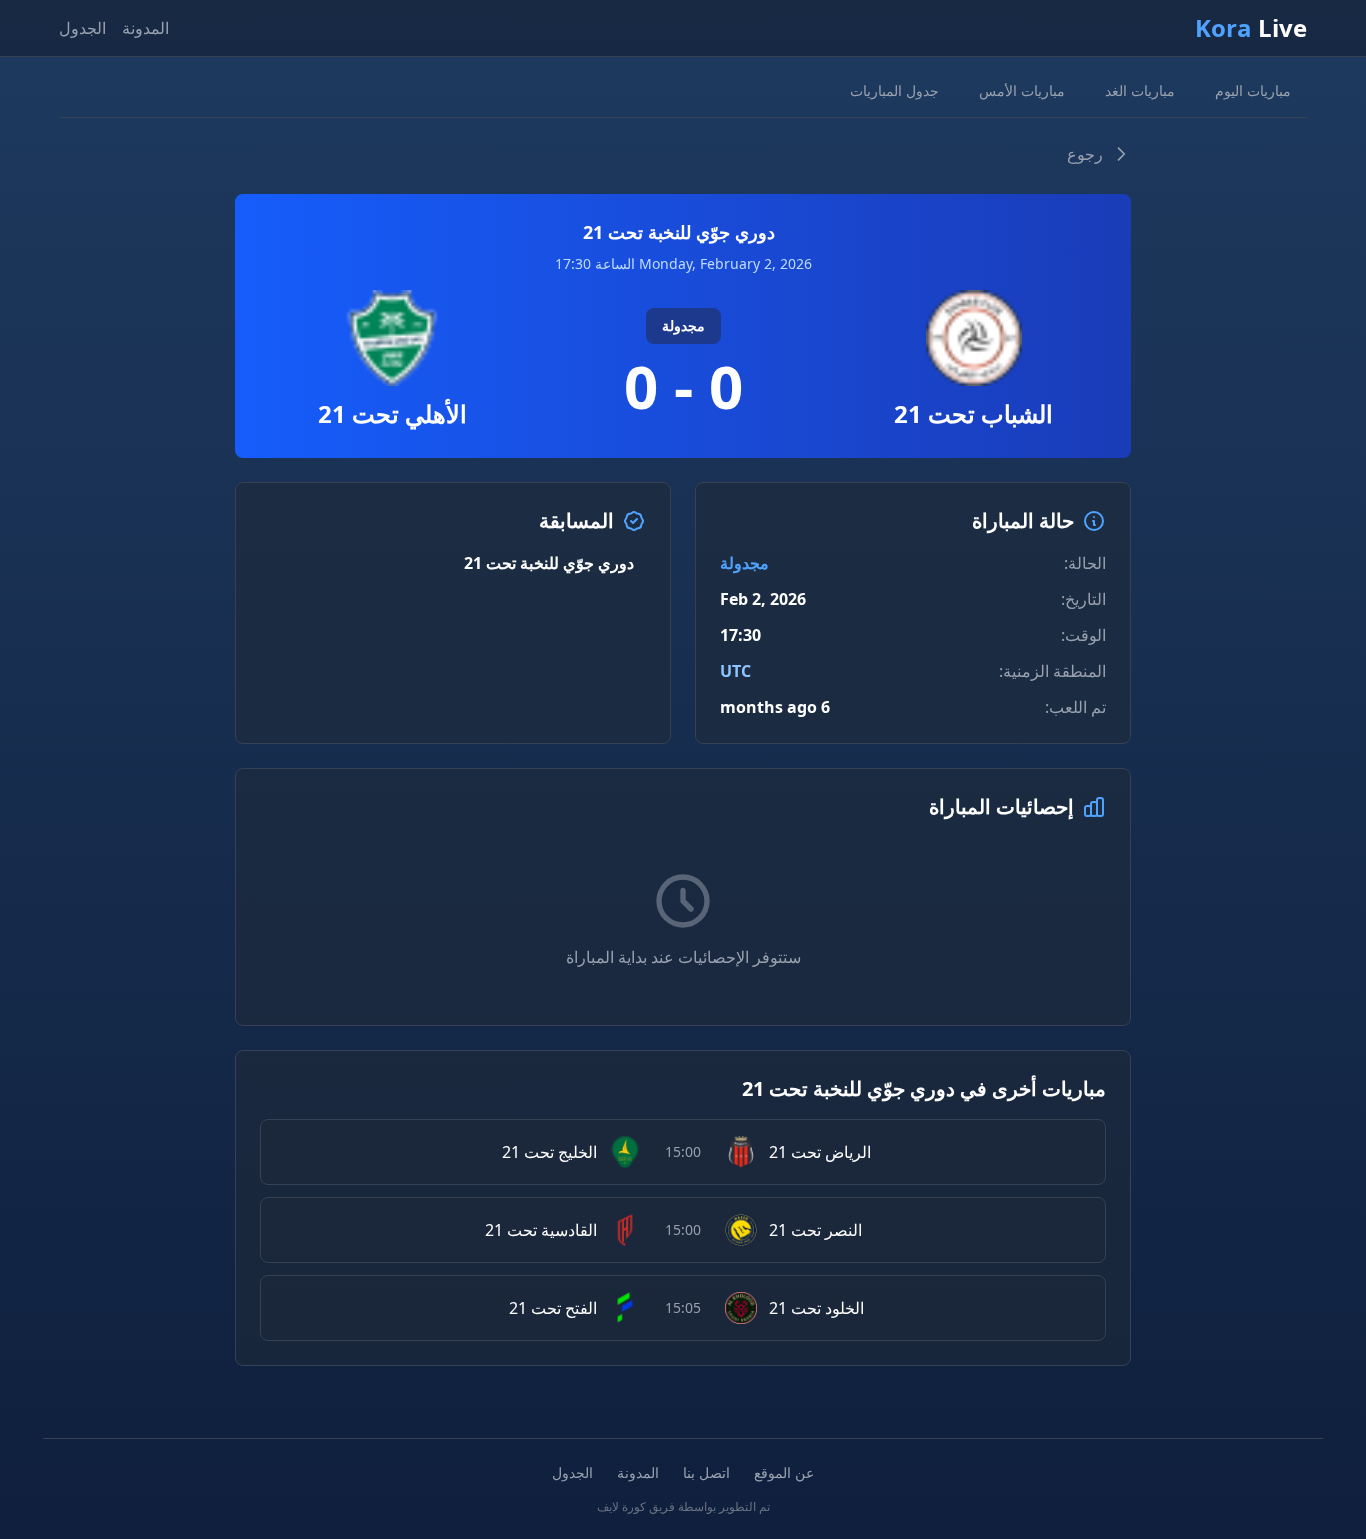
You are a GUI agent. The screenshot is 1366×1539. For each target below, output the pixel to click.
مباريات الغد (1140, 90)
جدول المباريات (894, 90)
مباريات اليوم (1253, 90)
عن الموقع (784, 1472)
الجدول (82, 28)
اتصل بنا (706, 1472)
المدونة (145, 28)
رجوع (1085, 154)
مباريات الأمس (1022, 90)
